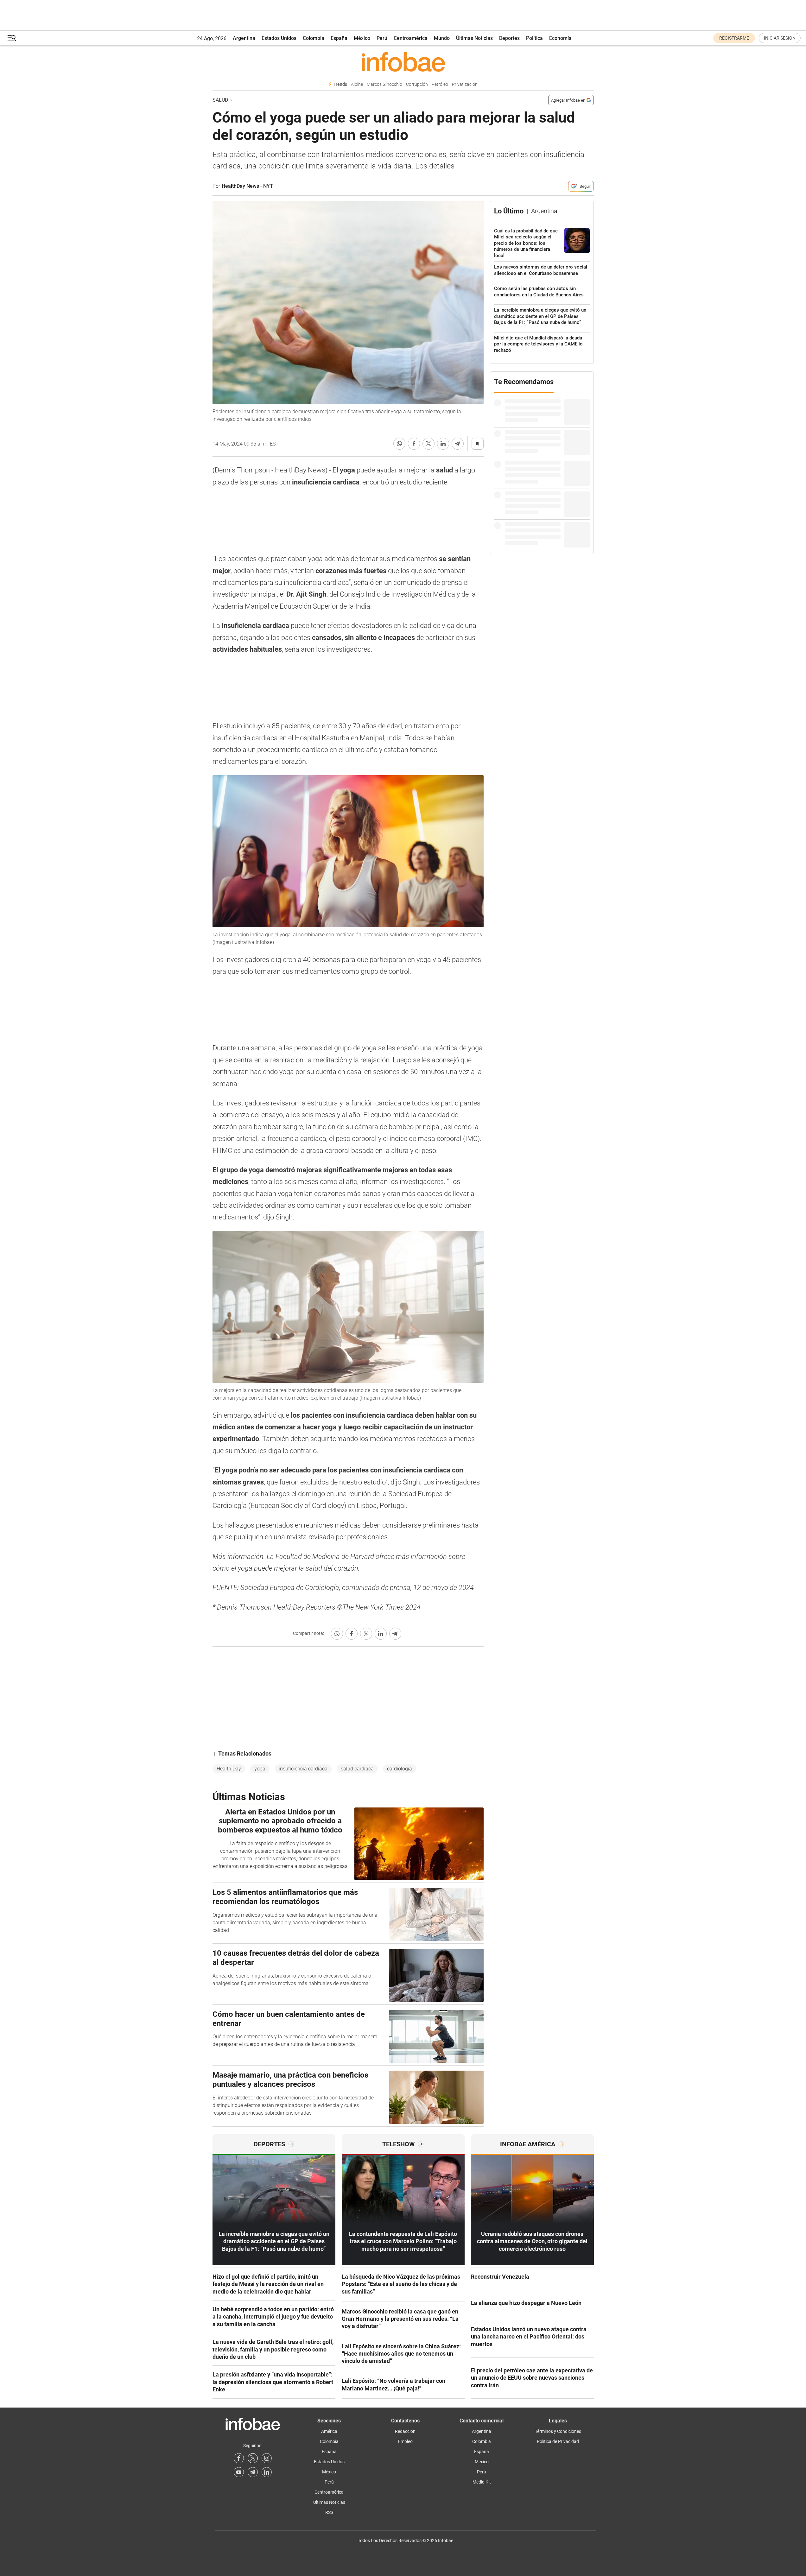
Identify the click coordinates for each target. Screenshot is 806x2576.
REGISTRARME (734, 38)
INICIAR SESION (780, 38)
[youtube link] (239, 2472)
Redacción (405, 2431)
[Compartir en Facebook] (414, 444)
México (362, 38)
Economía (560, 38)
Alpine (357, 84)
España (339, 38)
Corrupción (417, 84)
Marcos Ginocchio (384, 84)
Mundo (442, 38)
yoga (260, 1769)
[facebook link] (239, 2458)
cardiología (400, 1769)
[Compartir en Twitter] (428, 444)
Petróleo (440, 84)
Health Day (229, 1769)
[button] (12, 38)
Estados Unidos (279, 38)
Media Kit (482, 2482)
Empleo (405, 2441)
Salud (220, 100)
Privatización (465, 84)
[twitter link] (253, 2458)
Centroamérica (411, 38)
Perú (382, 38)
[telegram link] (253, 2472)
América (329, 2431)
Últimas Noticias (474, 38)
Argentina (244, 38)
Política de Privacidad (558, 2441)
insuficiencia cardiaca (303, 1769)
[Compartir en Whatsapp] (399, 444)
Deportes (509, 38)
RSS (329, 2512)
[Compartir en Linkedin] (443, 444)
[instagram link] (267, 2458)
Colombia (314, 38)
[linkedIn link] (267, 2472)
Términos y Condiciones (558, 2431)
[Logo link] (403, 62)
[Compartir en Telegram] (458, 444)
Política (534, 38)
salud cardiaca (357, 1769)
